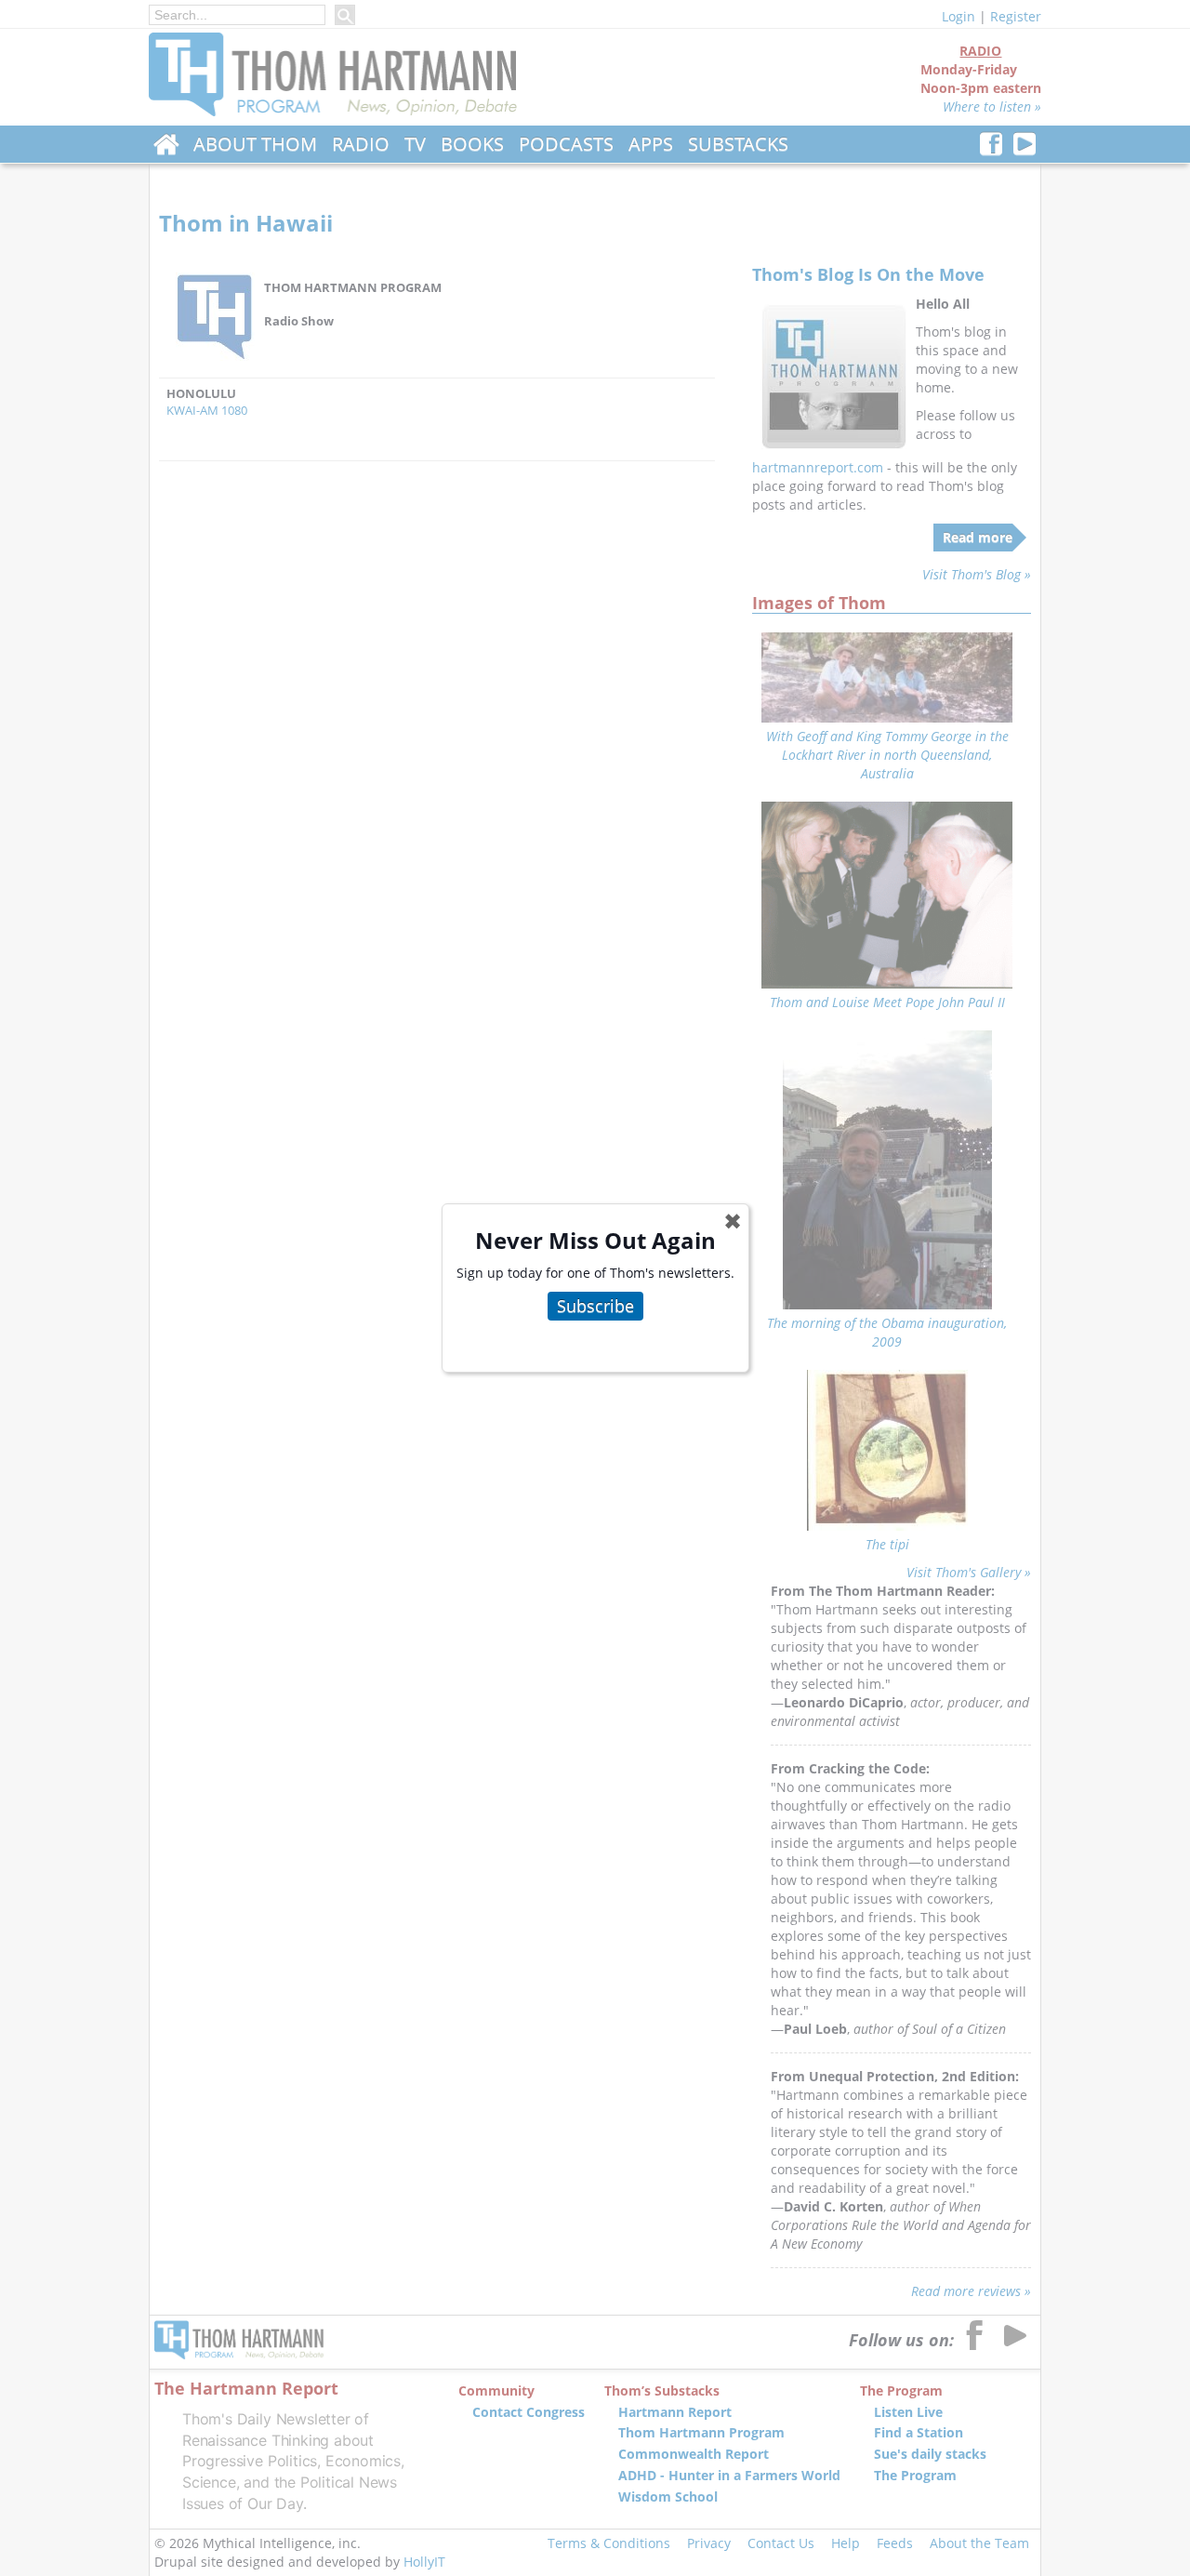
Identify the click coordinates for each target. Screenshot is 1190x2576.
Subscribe (595, 1306)
